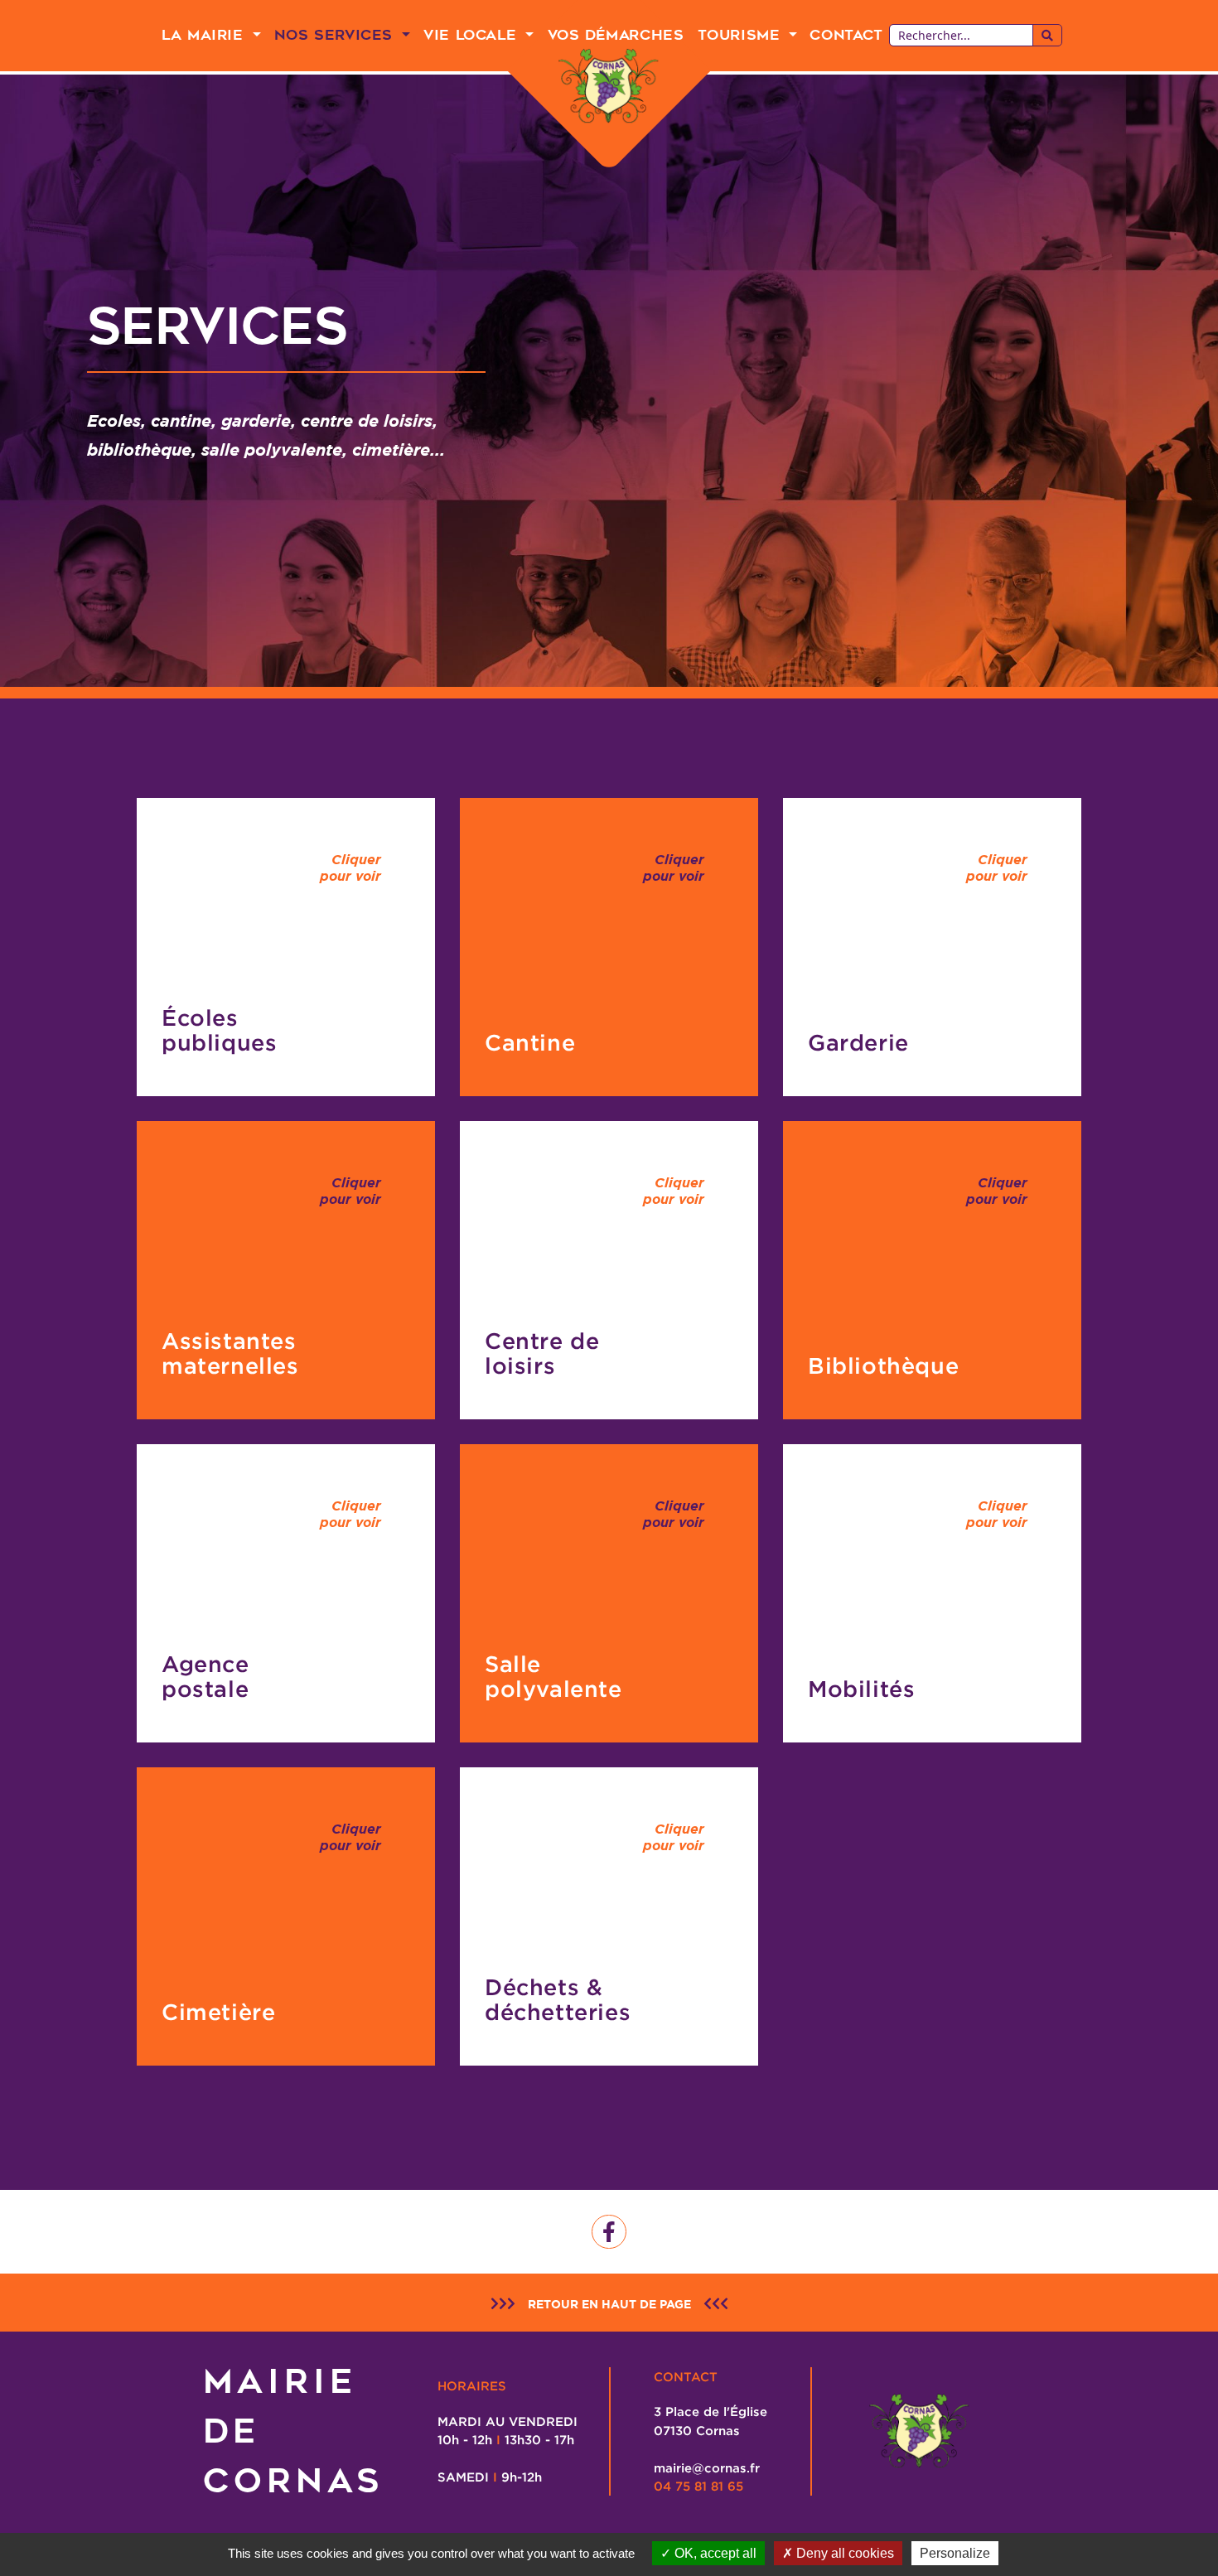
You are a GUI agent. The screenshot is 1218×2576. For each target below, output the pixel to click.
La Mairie (205, 35)
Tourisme (742, 35)
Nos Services (336, 35)
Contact (846, 35)
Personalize (955, 2553)
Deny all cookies (843, 2553)
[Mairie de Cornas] (609, 87)
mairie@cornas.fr (707, 2467)
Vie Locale (473, 35)
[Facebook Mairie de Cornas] (609, 2232)
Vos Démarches (616, 35)
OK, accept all (714, 2553)
